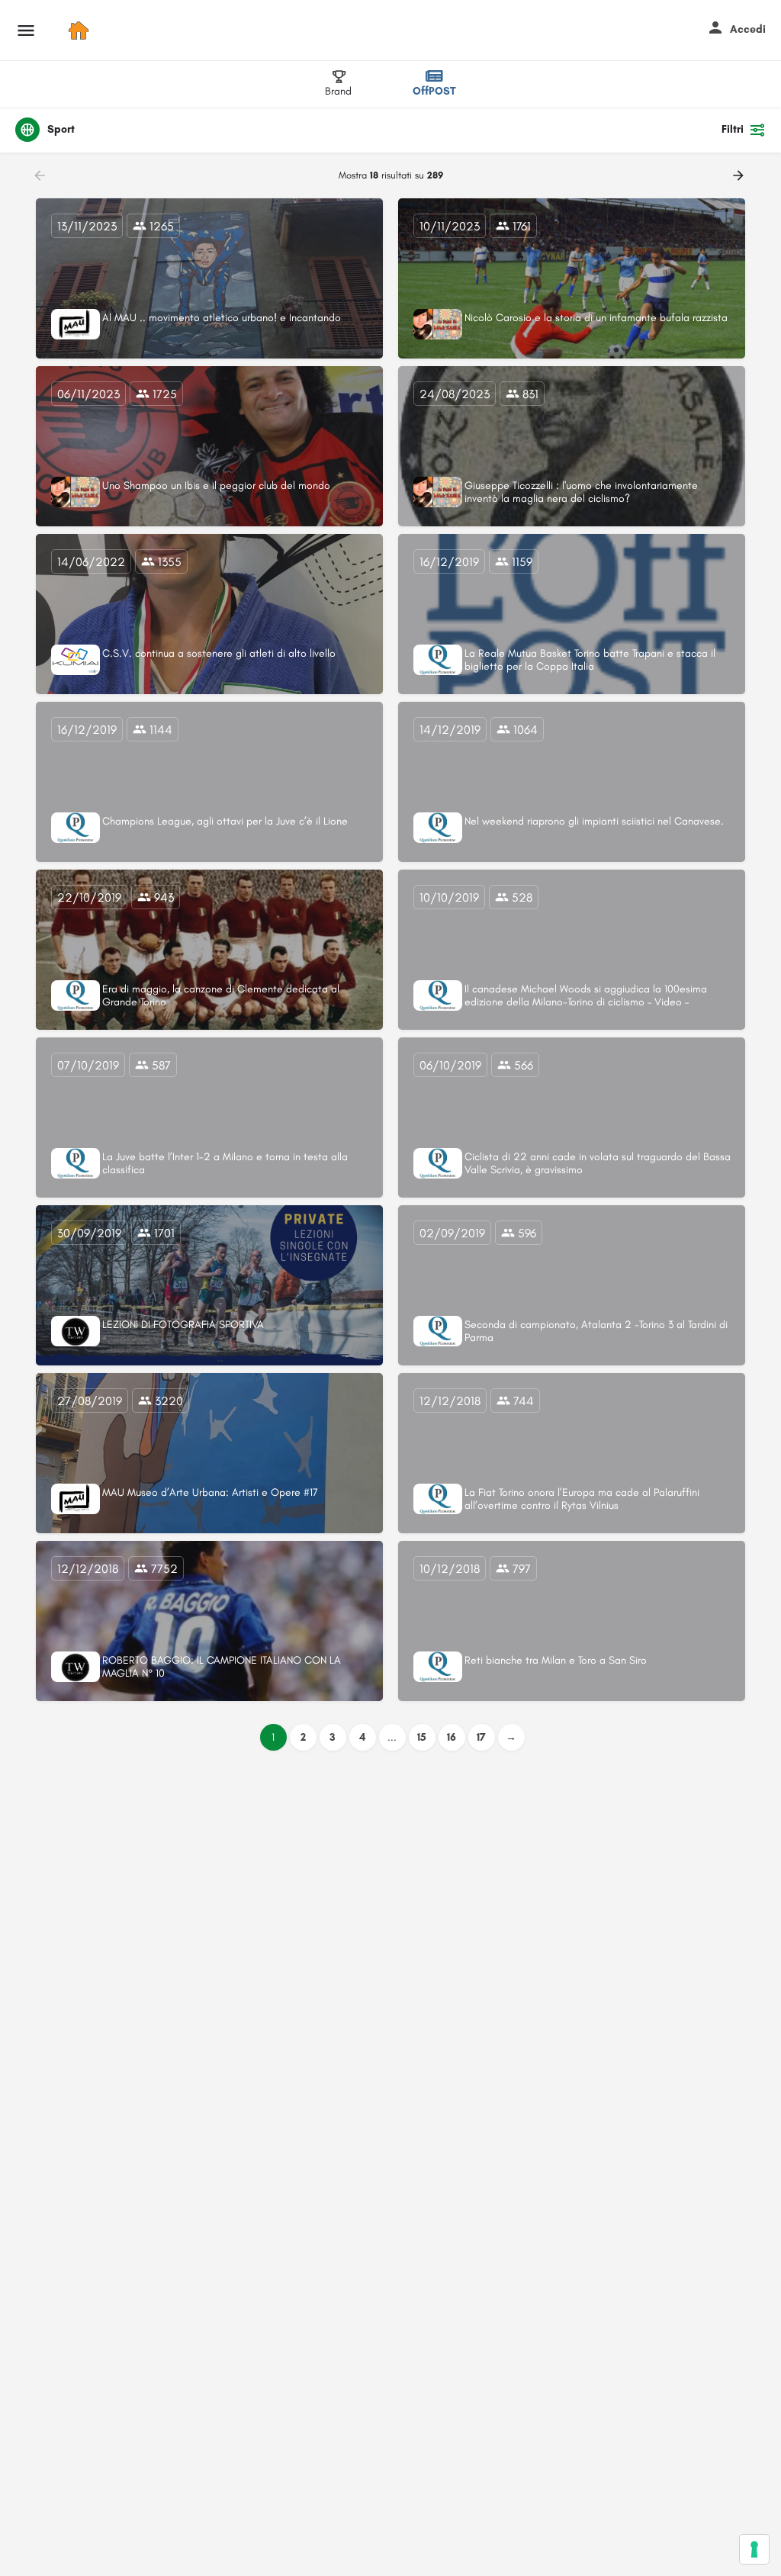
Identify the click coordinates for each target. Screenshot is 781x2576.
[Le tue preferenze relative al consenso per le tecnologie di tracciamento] (754, 2549)
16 (452, 1737)
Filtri (733, 129)
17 (481, 1737)
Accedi (748, 29)
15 (422, 1737)
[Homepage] (80, 31)
